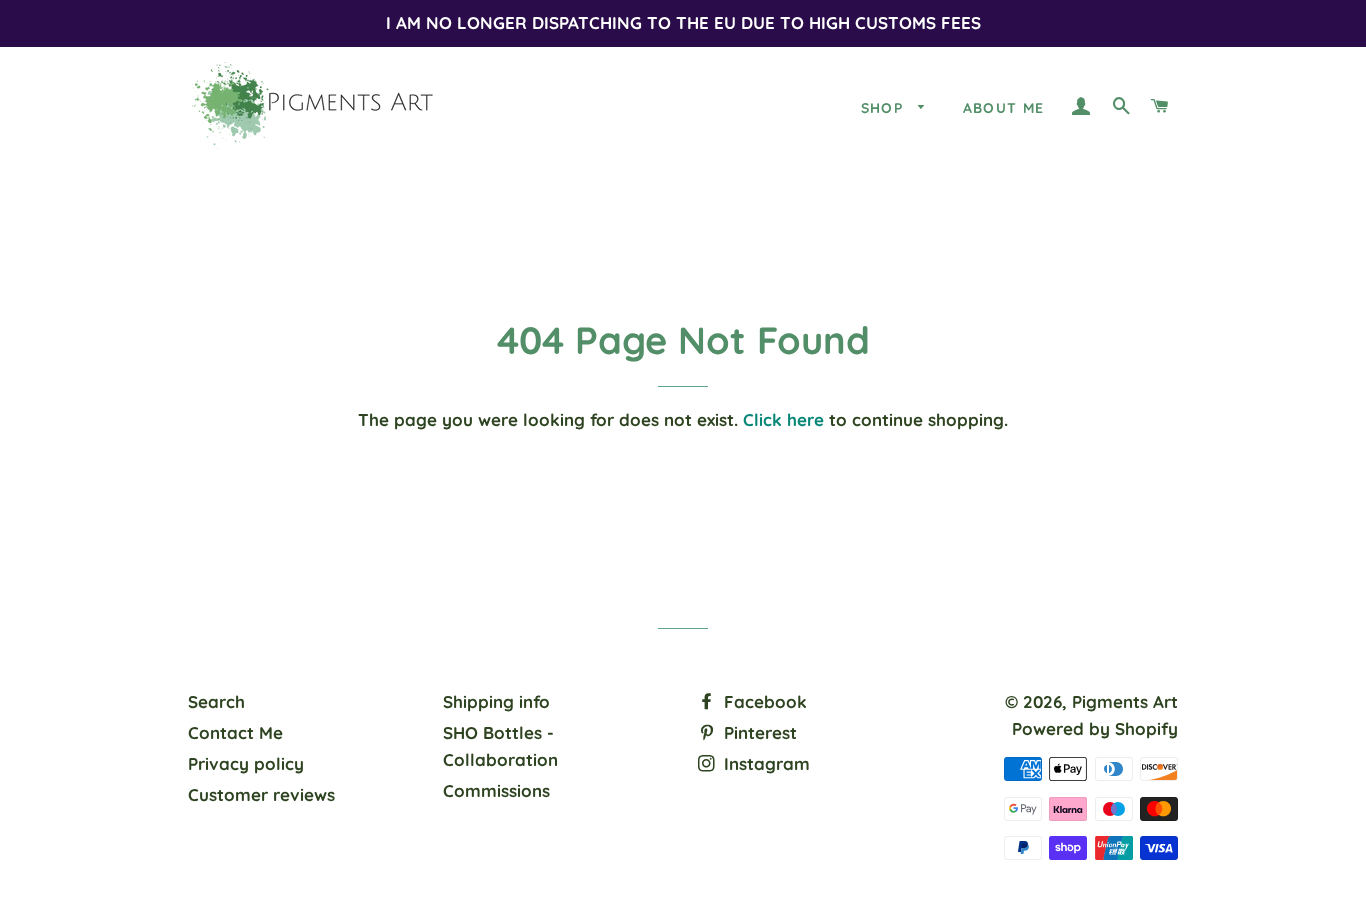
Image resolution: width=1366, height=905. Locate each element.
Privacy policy (246, 763)
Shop (885, 108)
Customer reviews (261, 794)
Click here (783, 419)
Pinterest (758, 732)
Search (216, 701)
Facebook (763, 701)
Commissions (496, 790)
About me (1004, 108)
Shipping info (496, 701)
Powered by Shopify (1095, 728)
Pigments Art (1125, 701)
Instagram (764, 763)
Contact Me (235, 732)
